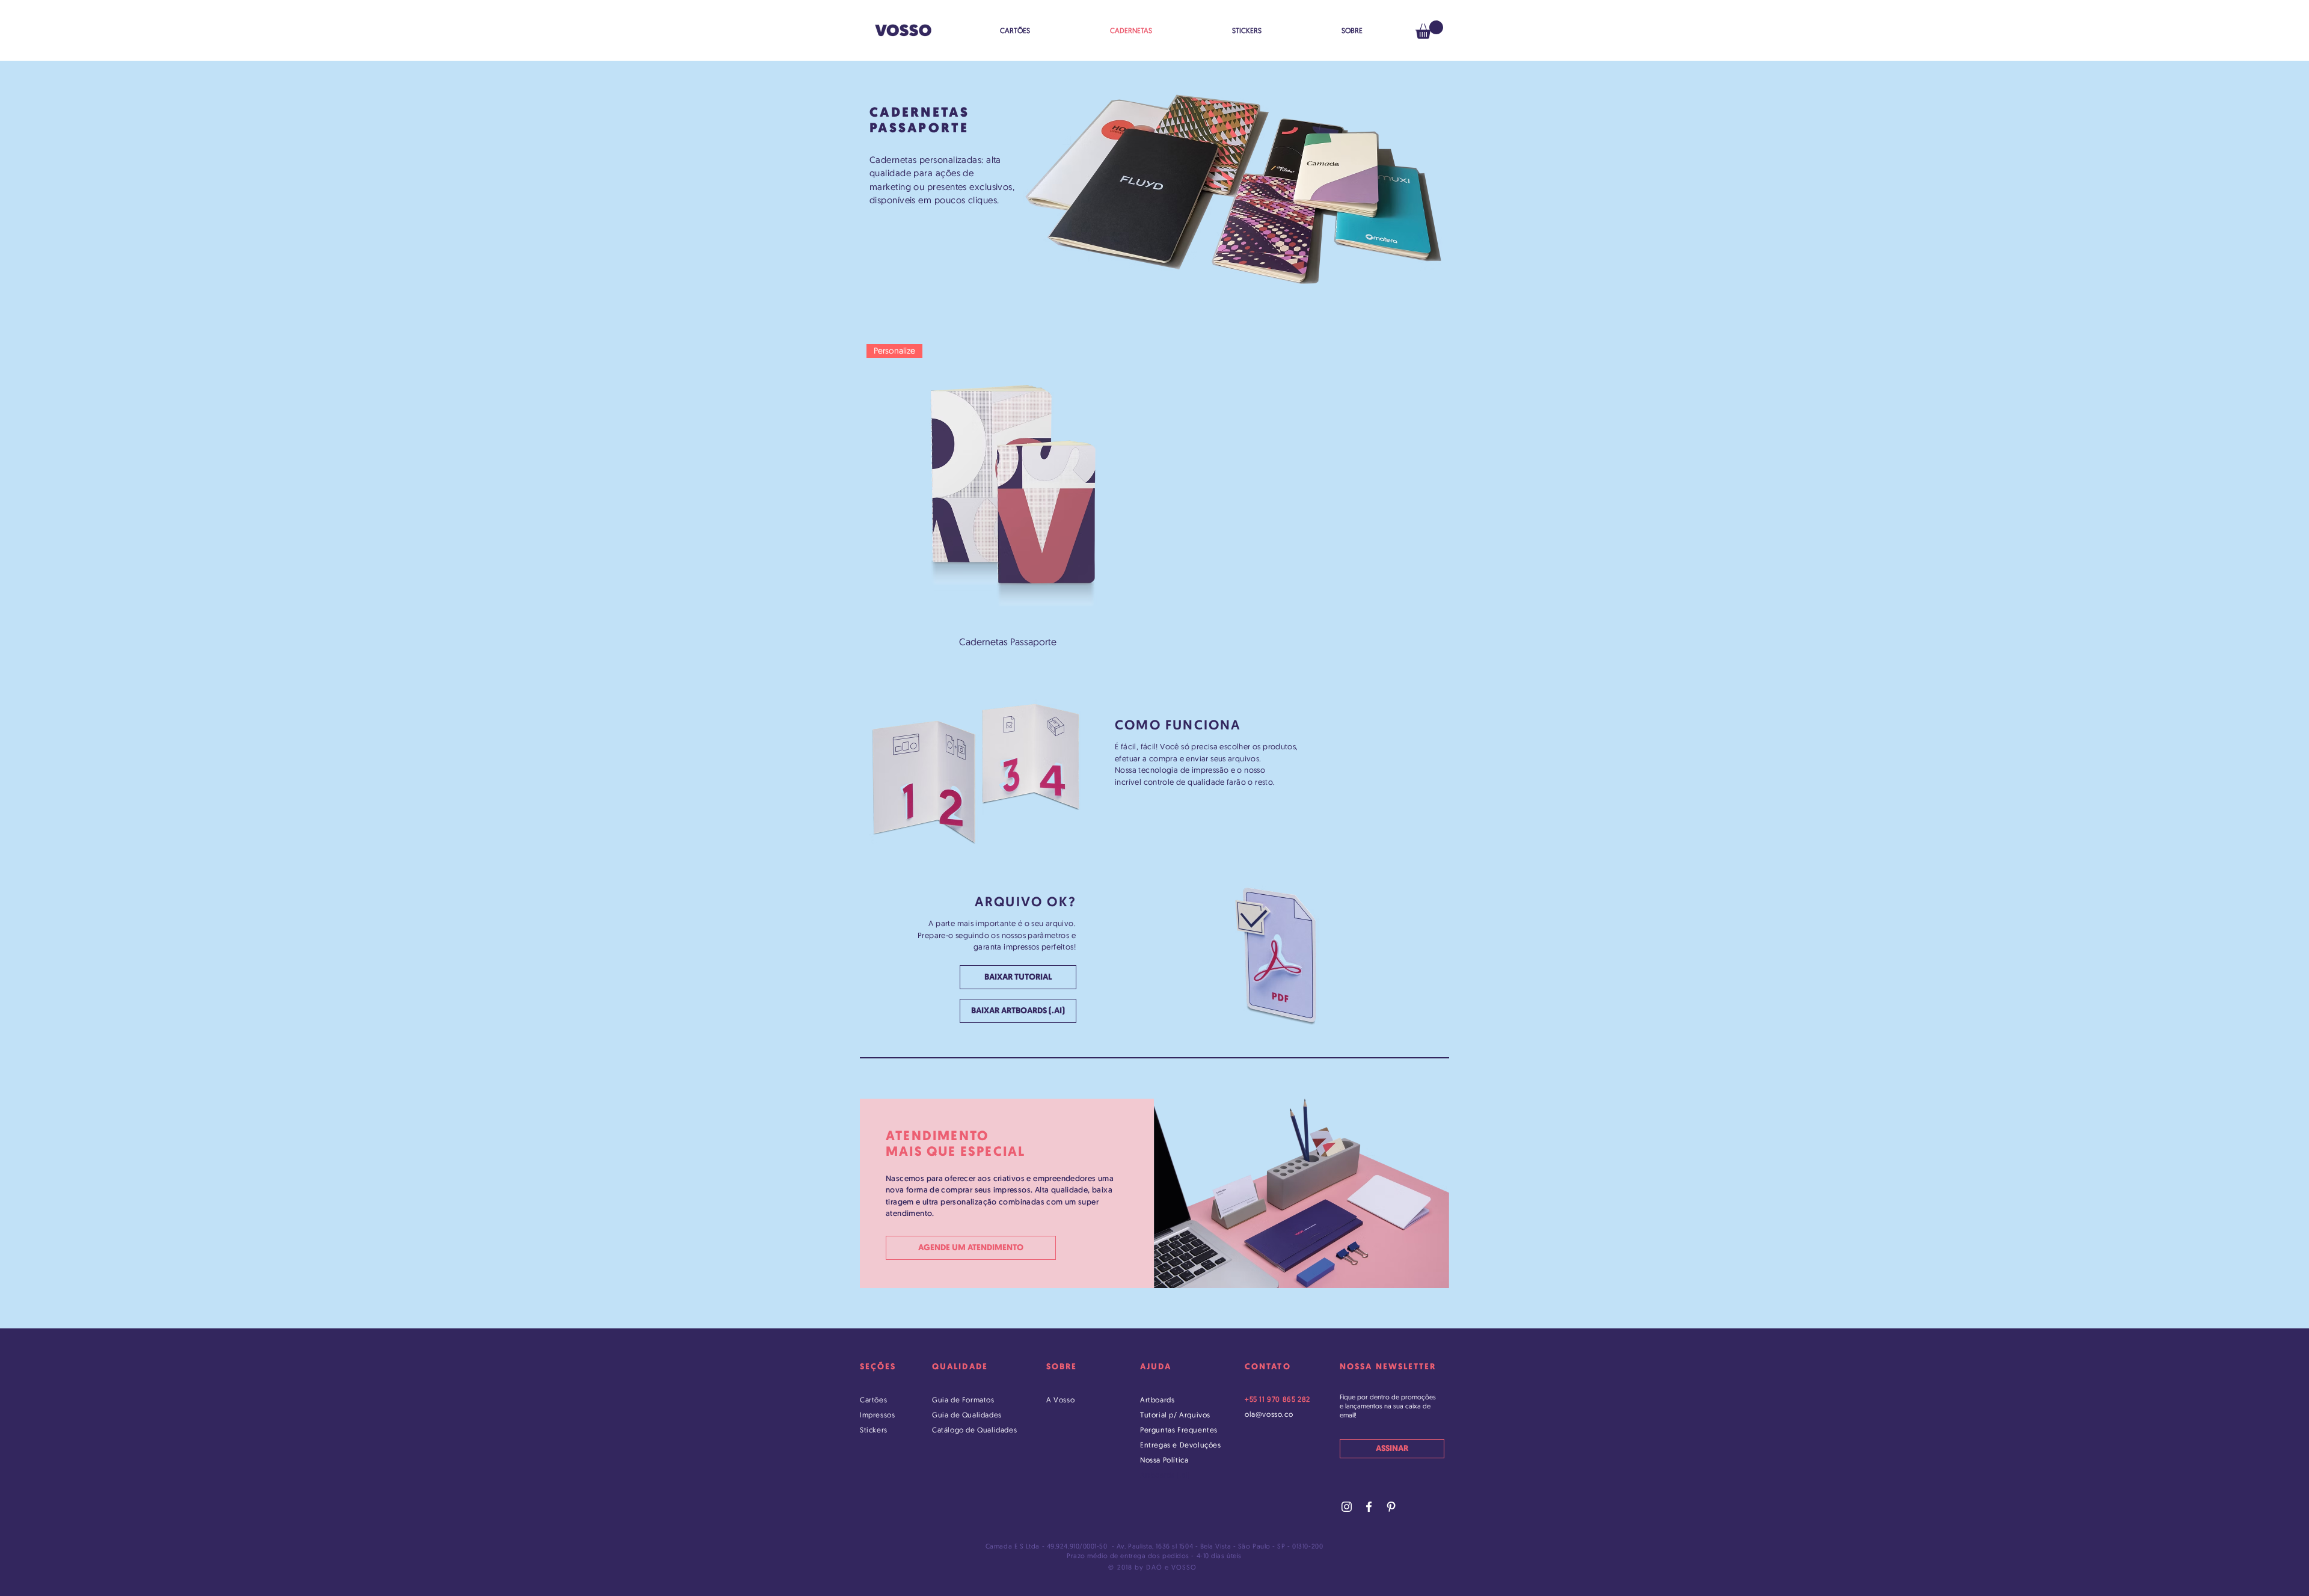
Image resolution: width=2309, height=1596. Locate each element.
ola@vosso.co (1269, 1414)
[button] (1429, 30)
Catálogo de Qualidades (974, 1430)
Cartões (873, 1400)
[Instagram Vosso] (1347, 1507)
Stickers (874, 1430)
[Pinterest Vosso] (1391, 1507)
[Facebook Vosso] (1369, 1507)
